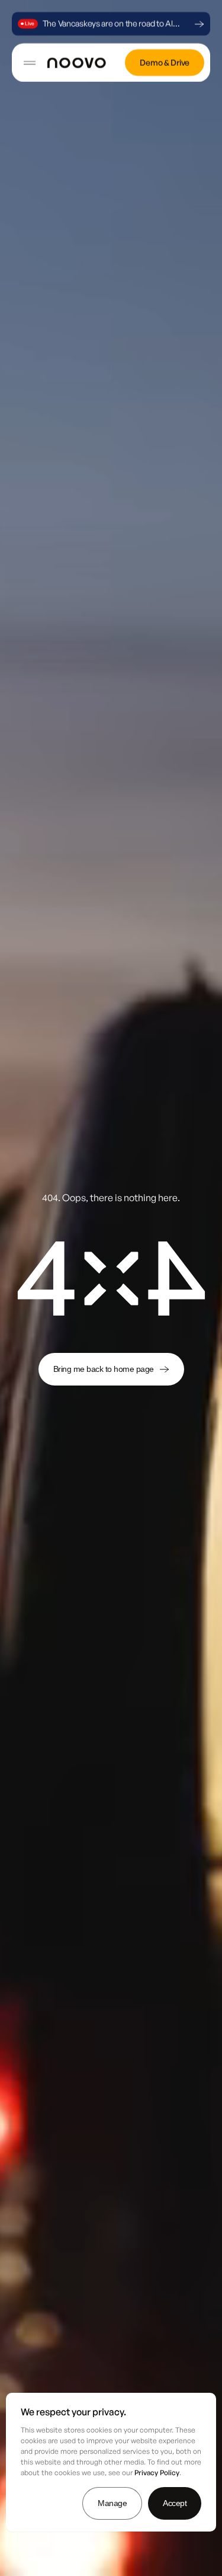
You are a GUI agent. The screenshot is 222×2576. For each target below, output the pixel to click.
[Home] (77, 63)
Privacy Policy (157, 2473)
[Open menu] (27, 63)
